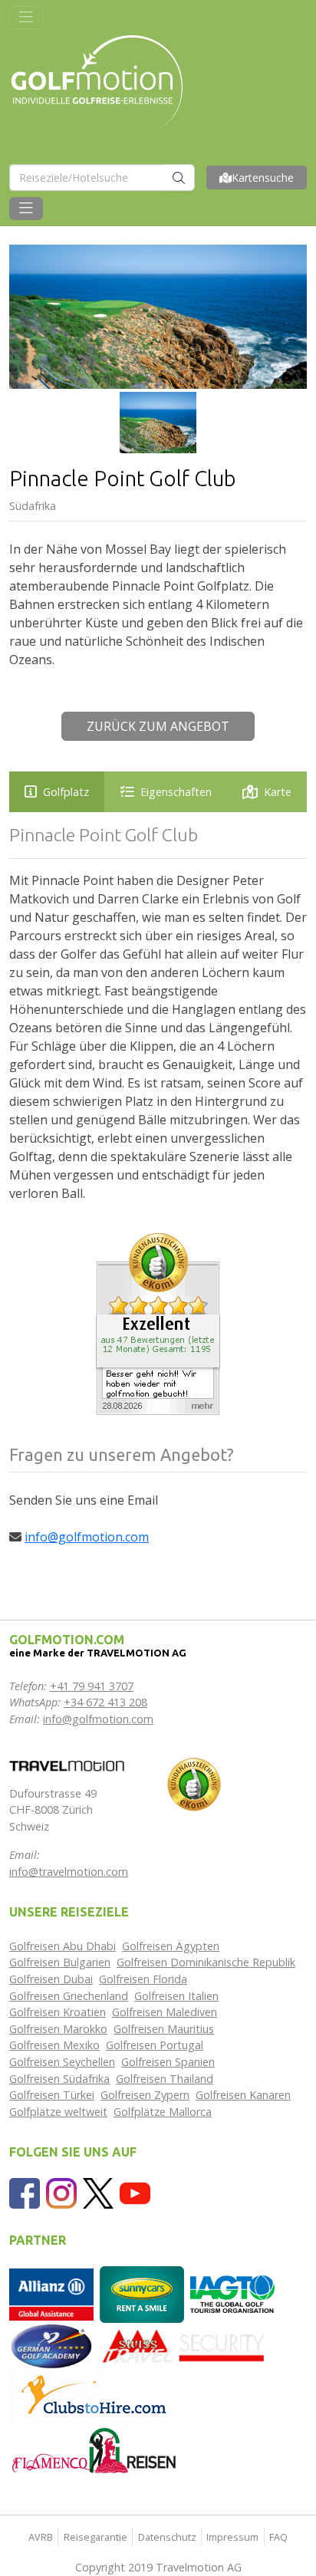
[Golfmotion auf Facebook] (25, 2192)
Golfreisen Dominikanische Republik (206, 1962)
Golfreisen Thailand (165, 2079)
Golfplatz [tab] (66, 792)
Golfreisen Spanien (168, 2062)
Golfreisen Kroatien (58, 2012)
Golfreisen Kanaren (243, 2095)
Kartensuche (263, 178)
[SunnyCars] (142, 2293)
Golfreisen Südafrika (59, 2079)
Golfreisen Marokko (58, 2029)
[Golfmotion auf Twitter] (98, 2192)
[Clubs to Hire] (94, 2395)
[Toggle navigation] (26, 18)
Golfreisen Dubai (51, 1979)
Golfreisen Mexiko (54, 2045)
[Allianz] (51, 2293)
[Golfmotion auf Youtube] (135, 2192)
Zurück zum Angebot (158, 726)
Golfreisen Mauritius (164, 2029)
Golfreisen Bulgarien (60, 1962)
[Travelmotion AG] (67, 1764)
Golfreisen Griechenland (69, 1996)
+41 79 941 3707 (92, 1686)
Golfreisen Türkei (52, 2095)
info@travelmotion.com (69, 1872)
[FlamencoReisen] (94, 2450)
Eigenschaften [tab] (176, 792)
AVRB (41, 2537)
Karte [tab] (278, 792)
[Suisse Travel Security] (184, 2345)
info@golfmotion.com (87, 1537)
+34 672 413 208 (105, 1702)
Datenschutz (167, 2537)
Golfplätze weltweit (58, 2112)
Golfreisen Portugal (155, 2045)
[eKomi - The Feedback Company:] (194, 1783)
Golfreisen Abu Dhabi (63, 1946)
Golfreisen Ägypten (171, 1946)
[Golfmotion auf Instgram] (61, 2192)
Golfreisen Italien (176, 1996)
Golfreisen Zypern (145, 2095)
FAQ (278, 2537)
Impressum (232, 2537)
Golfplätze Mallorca (163, 2112)
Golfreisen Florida (143, 1979)
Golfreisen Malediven (165, 2012)
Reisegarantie (95, 2537)
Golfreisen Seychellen (62, 2062)
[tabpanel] (158, 1013)
